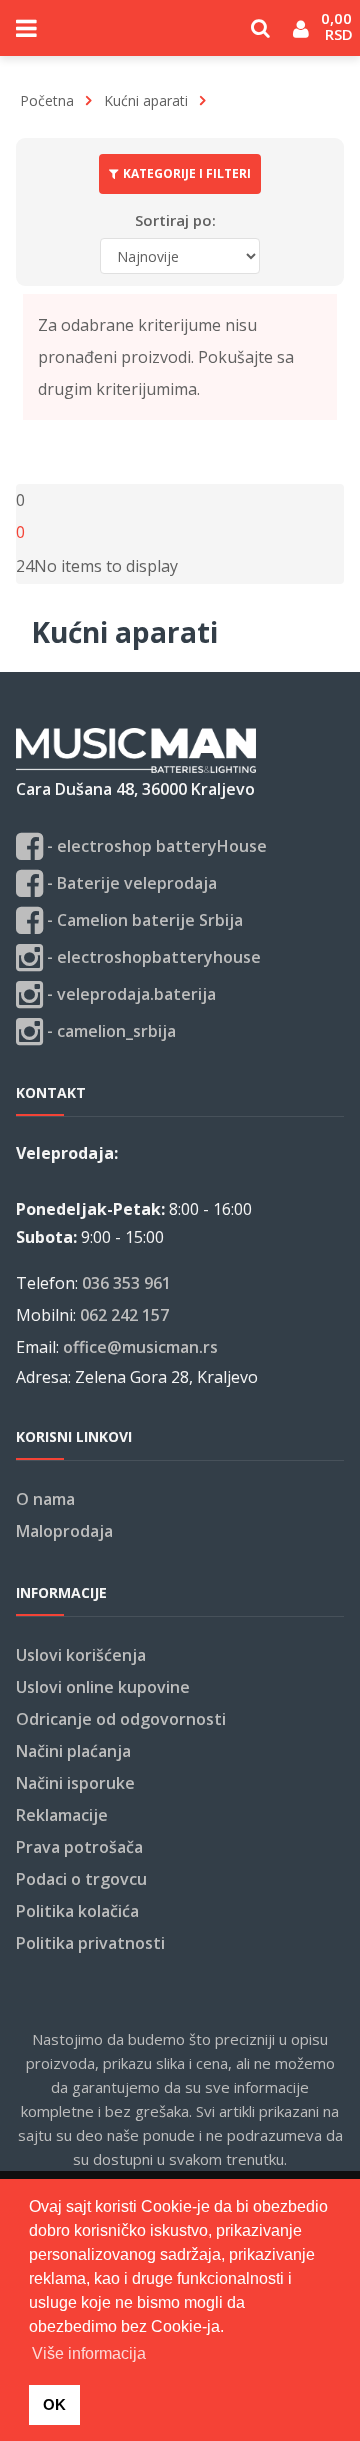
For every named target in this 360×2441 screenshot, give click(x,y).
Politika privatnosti (90, 1943)
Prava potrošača (79, 1847)
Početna (47, 100)
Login (301, 35)
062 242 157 (124, 1315)
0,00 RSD (338, 26)
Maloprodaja (64, 1531)
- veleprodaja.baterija (129, 994)
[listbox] (25, 566)
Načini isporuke (75, 1783)
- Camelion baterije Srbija (143, 920)
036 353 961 (126, 1283)
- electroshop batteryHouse (155, 846)
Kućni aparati (146, 100)
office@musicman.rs (140, 1347)
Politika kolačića (77, 1911)
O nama (45, 1499)
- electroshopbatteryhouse (152, 957)
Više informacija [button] (89, 2353)
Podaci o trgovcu (81, 1879)
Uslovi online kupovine (103, 1687)
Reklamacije (62, 1815)
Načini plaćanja (73, 1751)
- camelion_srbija (109, 1031)
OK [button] (54, 2404)
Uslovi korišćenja (81, 1655)
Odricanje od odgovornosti (121, 1719)
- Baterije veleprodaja (130, 883)
